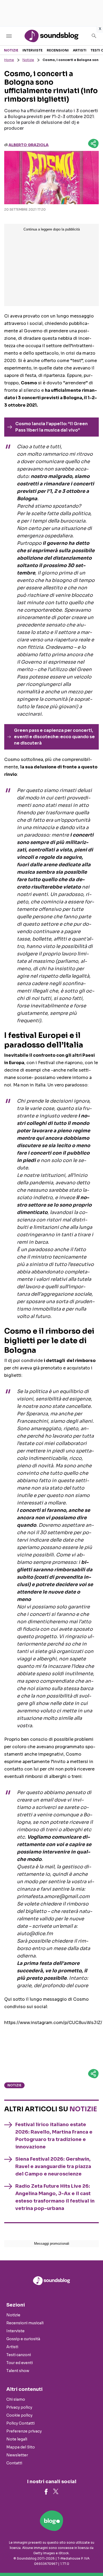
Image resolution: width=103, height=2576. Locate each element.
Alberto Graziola (29, 145)
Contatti (14, 2463)
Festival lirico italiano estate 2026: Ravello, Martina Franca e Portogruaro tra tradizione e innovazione (54, 2136)
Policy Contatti (20, 2423)
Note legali (17, 2439)
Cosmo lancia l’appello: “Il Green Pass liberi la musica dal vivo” (51, 427)
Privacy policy (19, 2407)
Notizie (11, 50)
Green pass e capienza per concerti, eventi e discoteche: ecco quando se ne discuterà (54, 737)
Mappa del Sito (21, 2447)
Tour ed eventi (20, 2363)
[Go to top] (92, 2558)
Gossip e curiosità (23, 2339)
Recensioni (58, 50)
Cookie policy (19, 2415)
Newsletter (17, 2455)
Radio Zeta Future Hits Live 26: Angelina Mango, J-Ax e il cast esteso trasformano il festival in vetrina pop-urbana (55, 2197)
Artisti (80, 50)
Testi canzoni (19, 2355)
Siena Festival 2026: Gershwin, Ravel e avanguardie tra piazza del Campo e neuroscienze (53, 2166)
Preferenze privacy (24, 2431)
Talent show (18, 2371)
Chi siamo (16, 2399)
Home (9, 60)
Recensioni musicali (25, 2323)
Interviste (32, 50)
